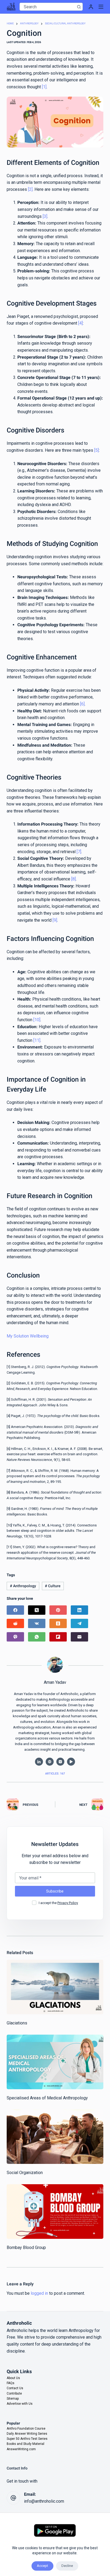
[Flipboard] (58, 1637)
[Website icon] (50, 1762)
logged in (39, 2293)
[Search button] (79, 7)
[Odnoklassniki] (58, 1623)
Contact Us (15, 2388)
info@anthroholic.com (44, 2501)
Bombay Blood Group (26, 2248)
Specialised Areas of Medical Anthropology (47, 2098)
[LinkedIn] (79, 1610)
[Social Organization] (55, 2137)
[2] (30, 189)
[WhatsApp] (37, 1637)
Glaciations (17, 2023)
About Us (13, 2378)
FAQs (11, 2383)
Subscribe (55, 1891)
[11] (37, 1040)
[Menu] (101, 7)
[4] (80, 323)
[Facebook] (15, 1610)
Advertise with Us (20, 2404)
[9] (55, 920)
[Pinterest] (58, 1610)
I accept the (58, 1903)
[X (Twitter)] (37, 1610)
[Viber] (15, 1637)
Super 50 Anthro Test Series (27, 2439)
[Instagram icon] (60, 1762)
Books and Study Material (25, 2444)
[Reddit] (15, 1623)
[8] (74, 879)
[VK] (37, 1623)
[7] (79, 852)
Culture (53, 1586)
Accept (42, 2566)
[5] (97, 450)
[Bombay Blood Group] (55, 2212)
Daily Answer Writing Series (27, 2434)
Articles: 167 (55, 1774)
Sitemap (13, 2399)
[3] (45, 216)
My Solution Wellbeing (28, 1336)
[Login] (91, 7)
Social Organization (25, 2173)
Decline (67, 2566)
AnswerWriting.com (21, 2449)
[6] (82, 704)
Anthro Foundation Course (26, 2429)
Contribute (14, 2393)
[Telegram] (79, 1623)
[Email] (79, 1637)
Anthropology (23, 1586)
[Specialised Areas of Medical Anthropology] (55, 2062)
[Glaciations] (55, 1987)
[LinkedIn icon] (39, 1762)
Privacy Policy (68, 1903)
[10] (37, 1020)
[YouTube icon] (71, 1762)
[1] (44, 87)
